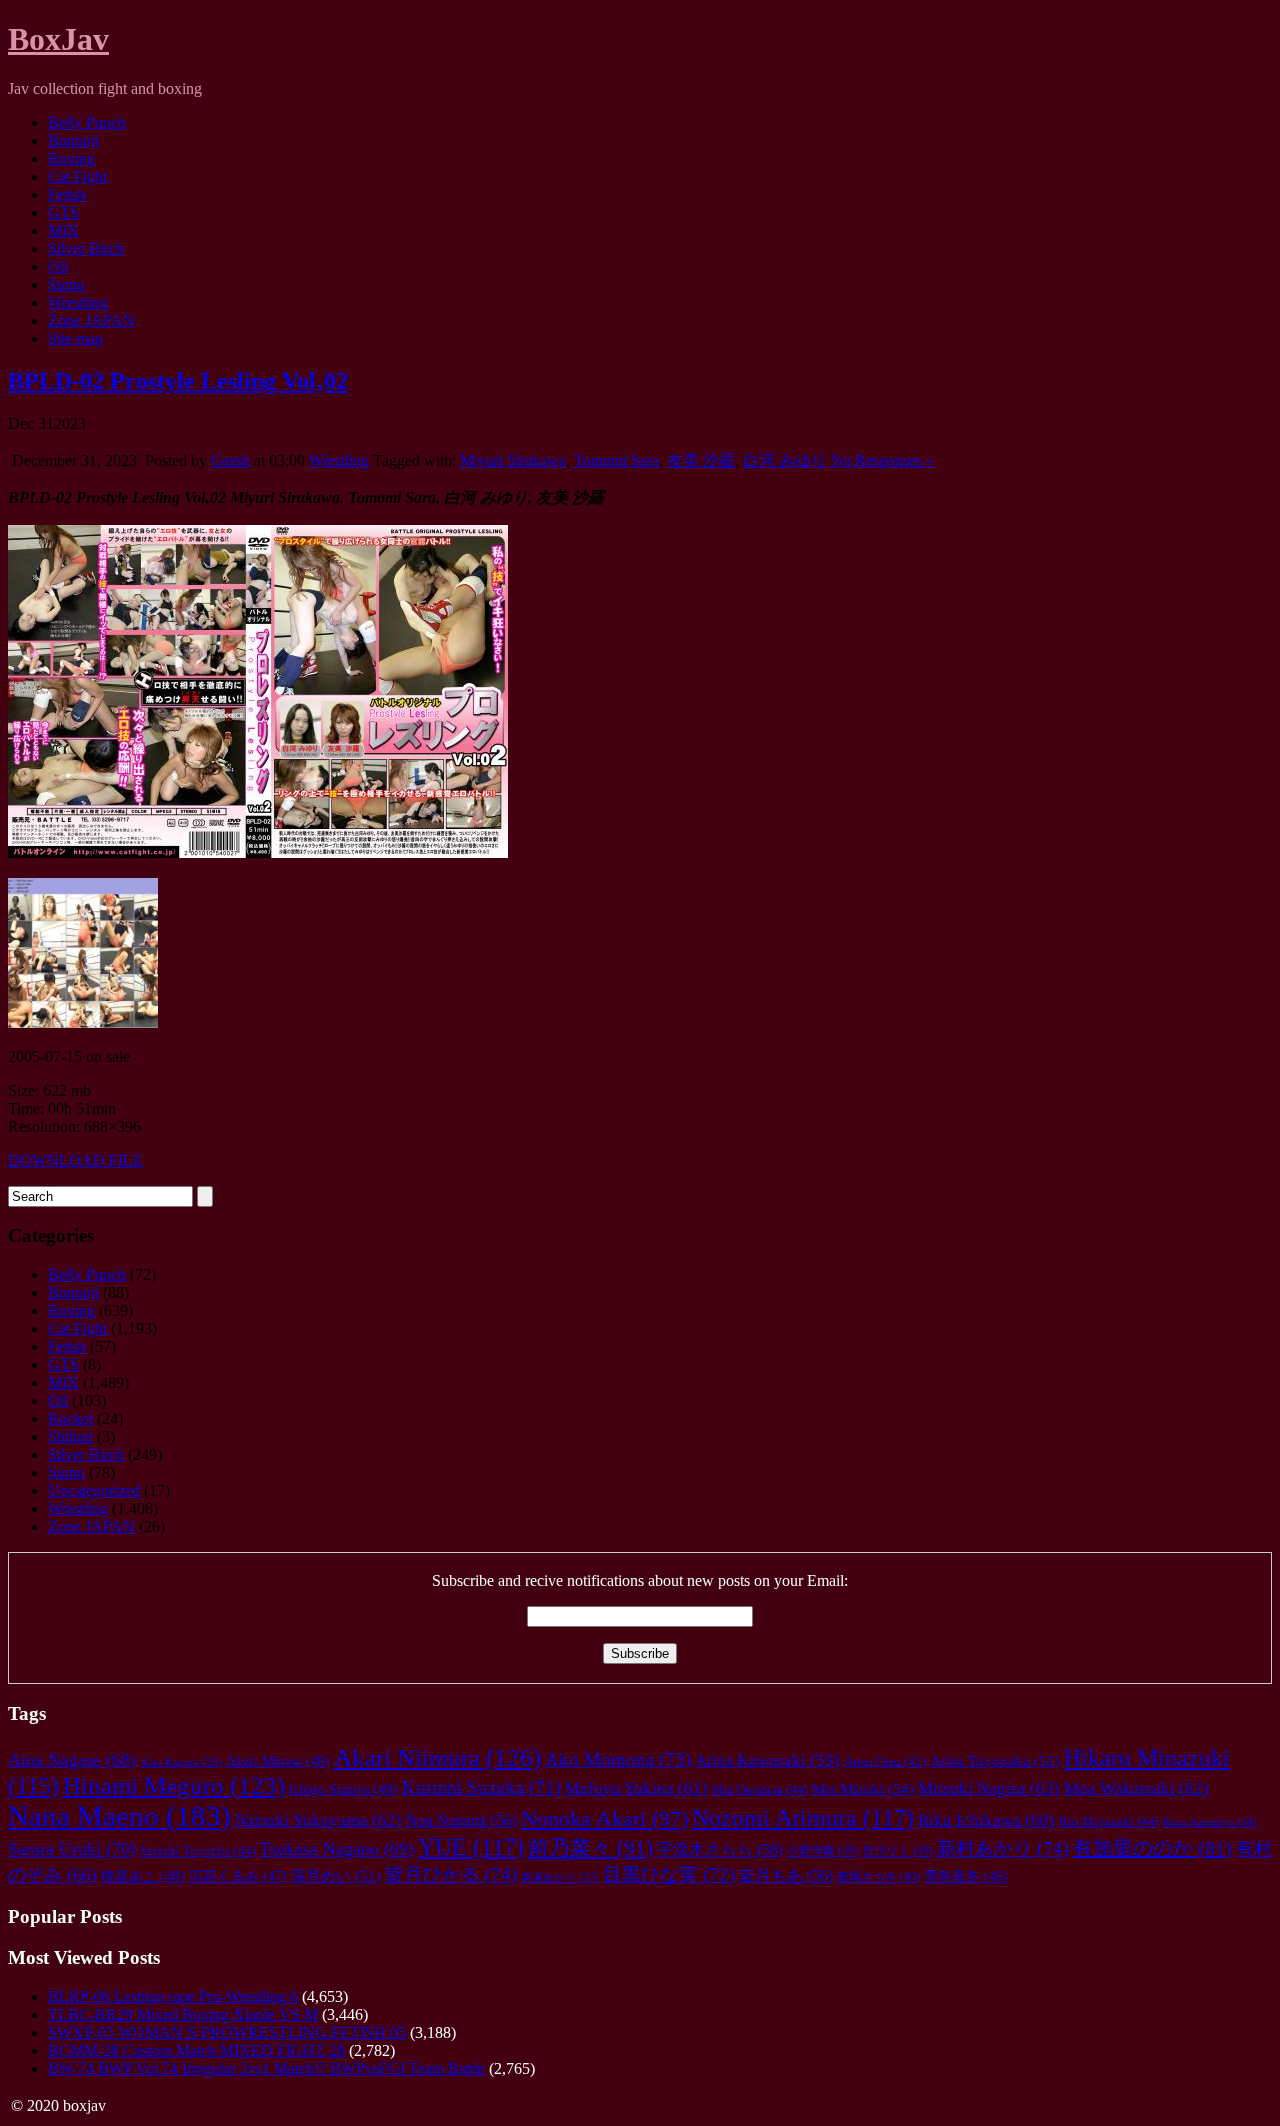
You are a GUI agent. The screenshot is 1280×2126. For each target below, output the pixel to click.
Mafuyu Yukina (636, 1788)
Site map (75, 338)
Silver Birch (86, 248)
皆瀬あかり (560, 1877)
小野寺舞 (822, 1851)
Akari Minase (278, 1761)
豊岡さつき (878, 1877)
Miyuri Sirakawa (513, 460)
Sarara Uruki (72, 1849)
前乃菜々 (590, 1848)
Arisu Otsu (885, 1762)
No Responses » (882, 460)
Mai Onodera (760, 1789)
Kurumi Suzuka (481, 1787)
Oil (58, 266)
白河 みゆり (785, 460)
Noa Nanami (461, 1820)
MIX (63, 230)
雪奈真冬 (966, 1876)
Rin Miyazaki (1109, 1821)
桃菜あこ (143, 1876)
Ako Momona (618, 1759)
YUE (471, 1846)
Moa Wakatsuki (1136, 1788)
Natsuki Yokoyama (318, 1820)
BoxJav (58, 39)
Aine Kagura (181, 1762)
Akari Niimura (437, 1757)
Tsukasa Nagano (337, 1849)
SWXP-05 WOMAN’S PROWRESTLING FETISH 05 (227, 2032)
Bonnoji (73, 140)
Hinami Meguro (174, 1785)
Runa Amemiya (1210, 1822)
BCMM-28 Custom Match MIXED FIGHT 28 (196, 2050)
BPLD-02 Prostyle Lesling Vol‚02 (178, 381)
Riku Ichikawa (986, 1820)
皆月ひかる (451, 1874)
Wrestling (78, 302)
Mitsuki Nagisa (989, 1788)
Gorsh (230, 460)
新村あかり (1003, 1848)
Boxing (71, 158)
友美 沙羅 (701, 460)
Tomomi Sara (616, 460)
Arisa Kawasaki (767, 1760)
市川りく (897, 1851)
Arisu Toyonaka (995, 1761)
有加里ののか (1152, 1848)
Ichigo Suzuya (343, 1789)
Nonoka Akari (604, 1818)
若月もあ (786, 1875)
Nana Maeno (119, 1816)
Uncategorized (94, 1490)
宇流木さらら (720, 1850)
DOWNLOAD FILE (75, 1160)
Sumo (66, 284)
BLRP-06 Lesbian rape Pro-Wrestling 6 (173, 1996)
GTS (63, 212)
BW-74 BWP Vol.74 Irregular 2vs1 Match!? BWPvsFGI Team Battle (266, 2068)
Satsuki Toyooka (198, 1850)
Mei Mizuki (863, 1788)
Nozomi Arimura (803, 1817)
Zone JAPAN (91, 320)
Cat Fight (77, 176)
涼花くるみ (238, 1876)
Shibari (70, 1436)
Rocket (70, 1418)
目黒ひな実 (669, 1874)
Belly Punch (87, 122)
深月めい (336, 1876)
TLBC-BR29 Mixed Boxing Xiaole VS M (183, 2014)
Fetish (67, 194)
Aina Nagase (72, 1760)
